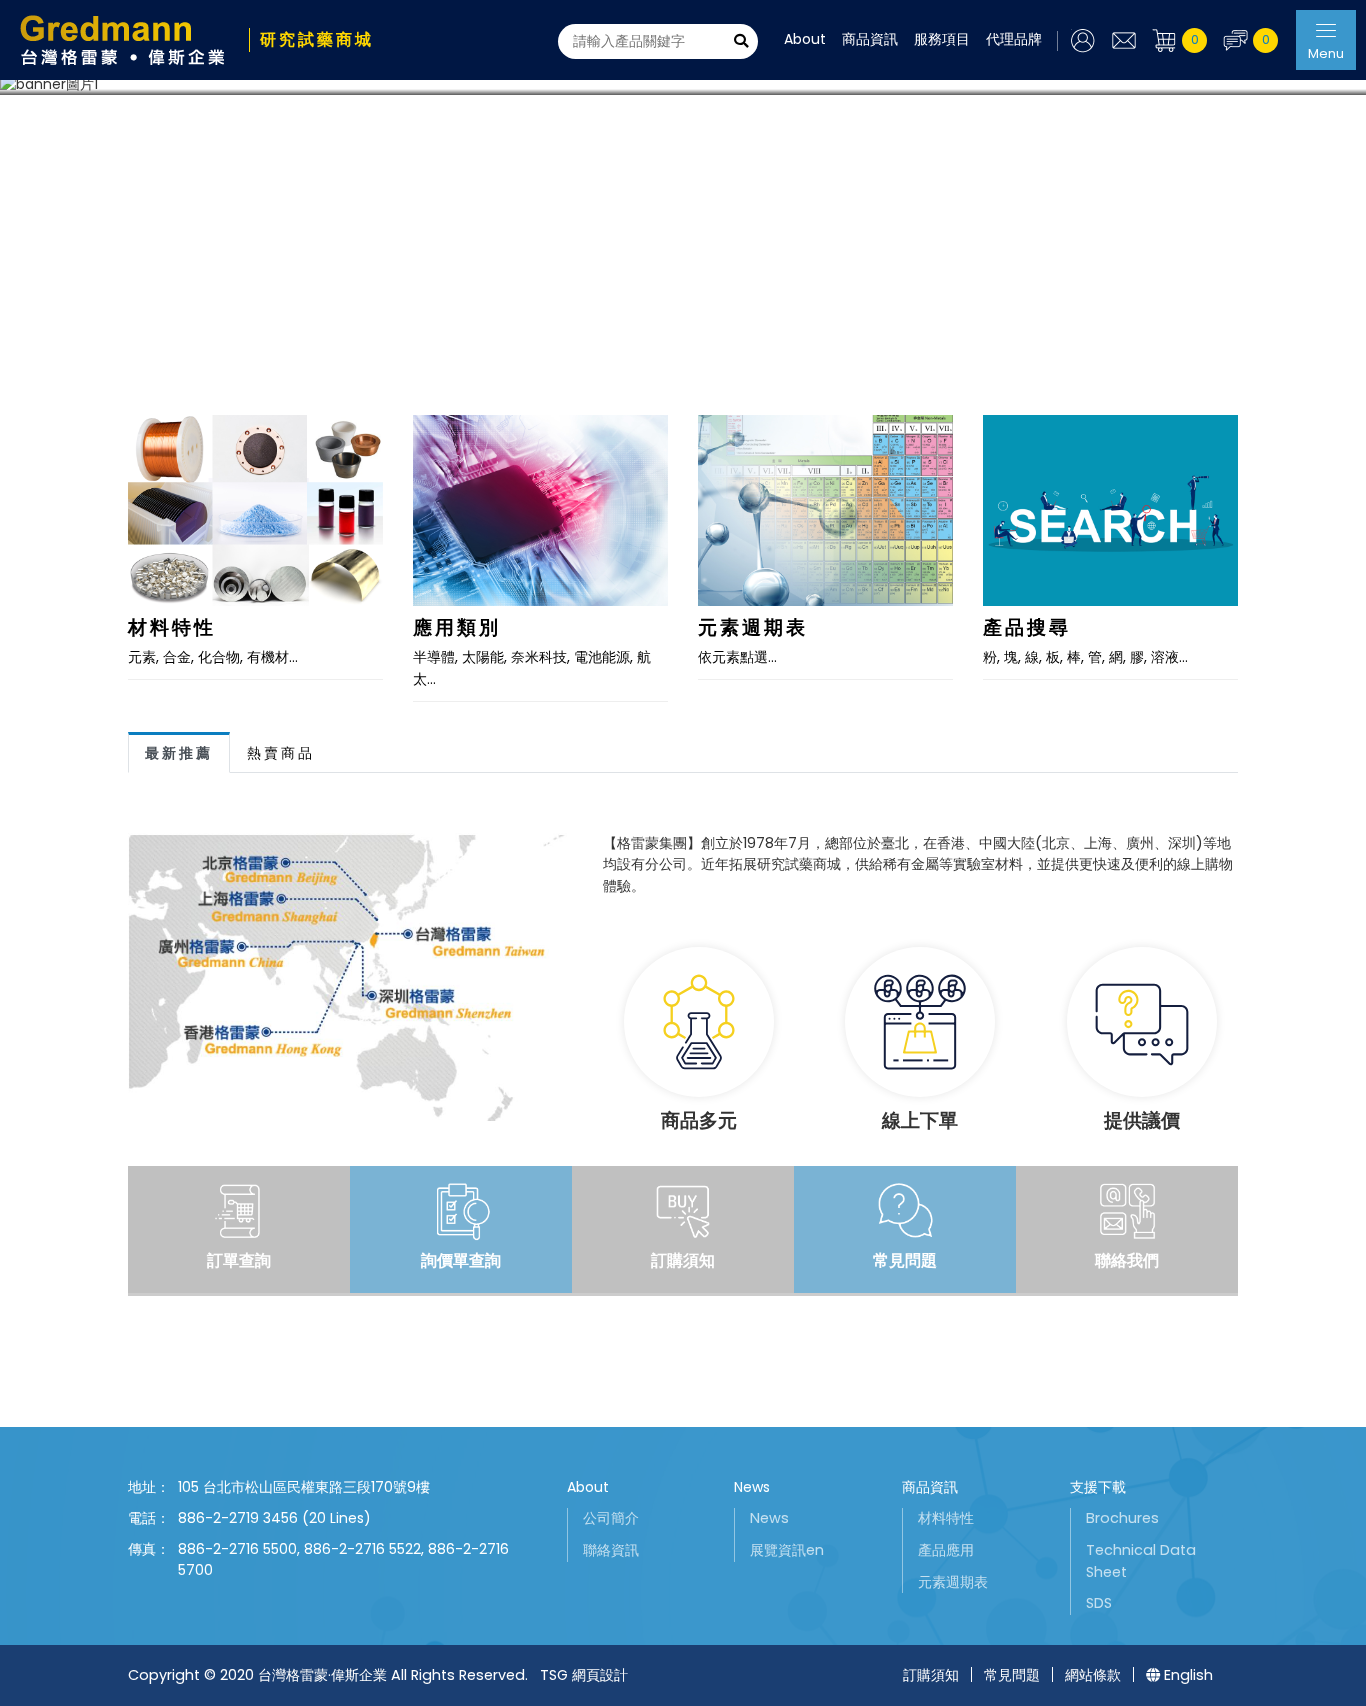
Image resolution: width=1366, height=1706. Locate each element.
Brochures (1122, 1518)
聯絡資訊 (611, 1550)
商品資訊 (870, 39)
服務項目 (942, 39)
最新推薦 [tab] (179, 753)
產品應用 (946, 1550)
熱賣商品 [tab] (281, 753)
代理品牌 (1014, 39)
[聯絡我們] (1123, 40)
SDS (1099, 1603)
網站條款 (1093, 1675)
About (805, 39)
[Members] (1076, 40)
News (752, 1487)
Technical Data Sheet (1141, 1561)
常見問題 (1012, 1675)
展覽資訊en (787, 1550)
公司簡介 (611, 1518)
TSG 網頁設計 (584, 1675)
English (1188, 1675)
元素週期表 (953, 1582)
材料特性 (946, 1518)
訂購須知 (931, 1675)
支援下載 (1098, 1487)
